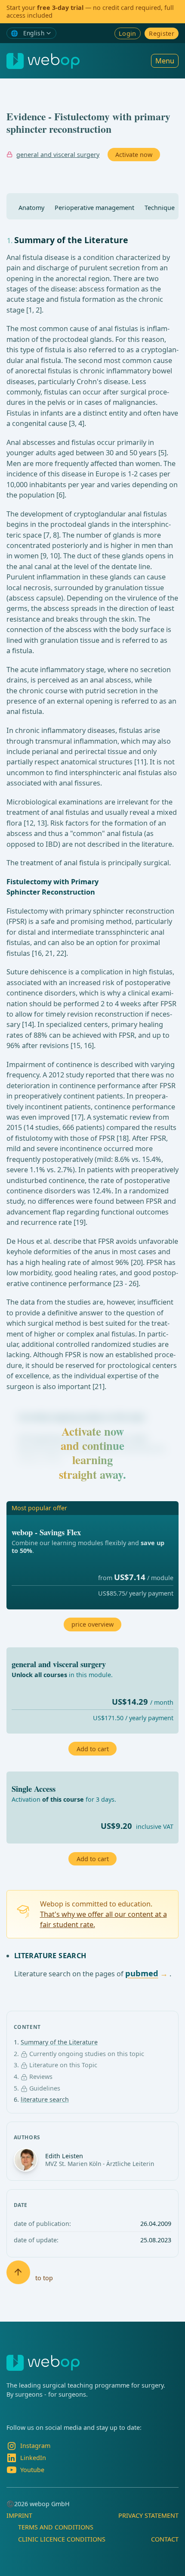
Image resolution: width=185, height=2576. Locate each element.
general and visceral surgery (58, 155)
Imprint (19, 2515)
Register (162, 33)
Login (128, 33)
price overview (92, 1624)
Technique (160, 208)
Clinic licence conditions (62, 2539)
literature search (45, 2099)
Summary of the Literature (59, 2042)
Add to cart (93, 1859)
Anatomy (31, 208)
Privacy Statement (148, 2515)
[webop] (43, 61)
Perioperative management (94, 208)
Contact (165, 2539)
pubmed (142, 1973)
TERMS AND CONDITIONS (56, 2527)
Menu (165, 61)
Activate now (134, 155)
